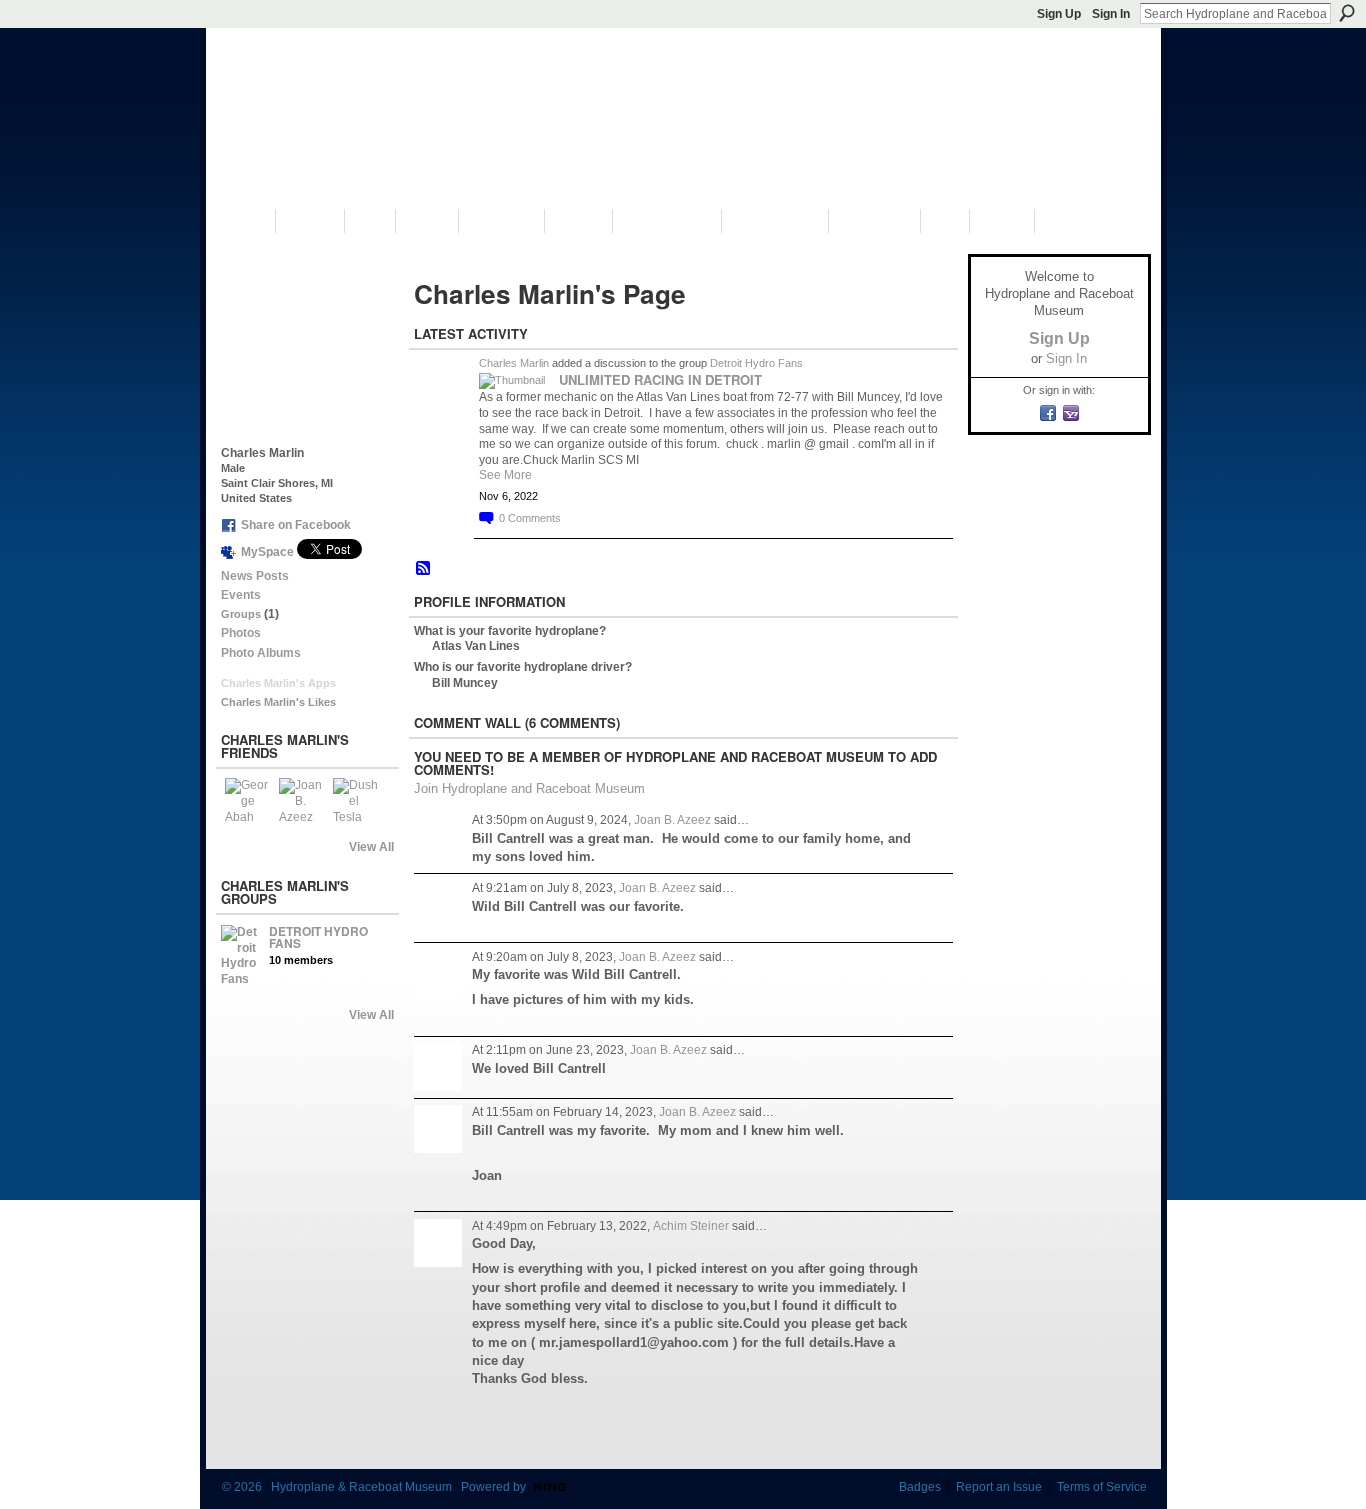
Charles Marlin (514, 363)
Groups (241, 614)
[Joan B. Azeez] (303, 802)
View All (371, 847)
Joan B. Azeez (672, 820)
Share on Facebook (296, 525)
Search (1347, 13)
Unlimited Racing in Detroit (660, 379)
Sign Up (1059, 14)
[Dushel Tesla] (357, 802)
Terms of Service (1102, 1487)
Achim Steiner (691, 1226)
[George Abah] (249, 802)
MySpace (267, 552)
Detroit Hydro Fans (318, 937)
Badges (920, 1487)
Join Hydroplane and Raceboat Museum (529, 788)
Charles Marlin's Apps (278, 683)
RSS (424, 569)
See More (505, 475)
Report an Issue (999, 1487)
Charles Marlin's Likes (278, 702)
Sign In (1111, 14)
